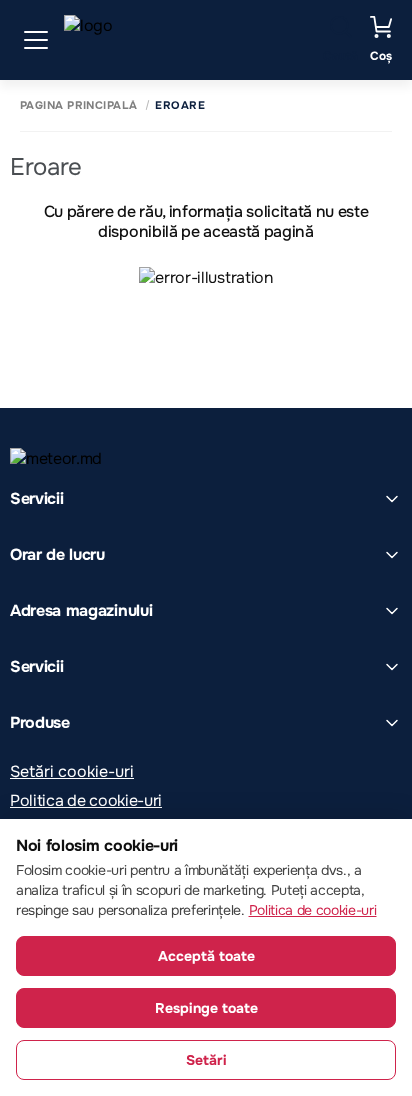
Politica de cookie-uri (86, 800)
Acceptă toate (206, 956)
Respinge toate (206, 1008)
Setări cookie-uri (72, 771)
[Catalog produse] (36, 40)
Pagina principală (78, 105)
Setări (206, 1060)
